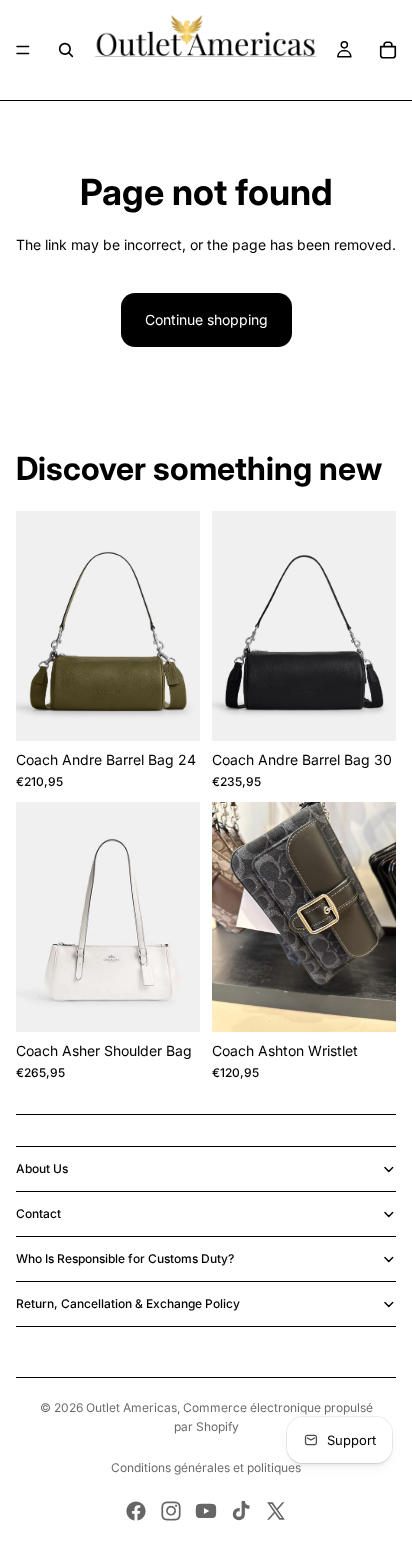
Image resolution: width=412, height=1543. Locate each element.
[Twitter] (276, 1511)
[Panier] (388, 50)
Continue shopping (206, 319)
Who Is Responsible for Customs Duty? (125, 1258)
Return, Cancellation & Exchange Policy (128, 1303)
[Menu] (23, 50)
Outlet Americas (131, 1407)
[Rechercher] (66, 50)
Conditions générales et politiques (206, 1467)
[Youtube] (206, 1511)
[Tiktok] (241, 1511)
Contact (38, 1213)
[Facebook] (136, 1511)
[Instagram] (171, 1511)
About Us (42, 1168)
